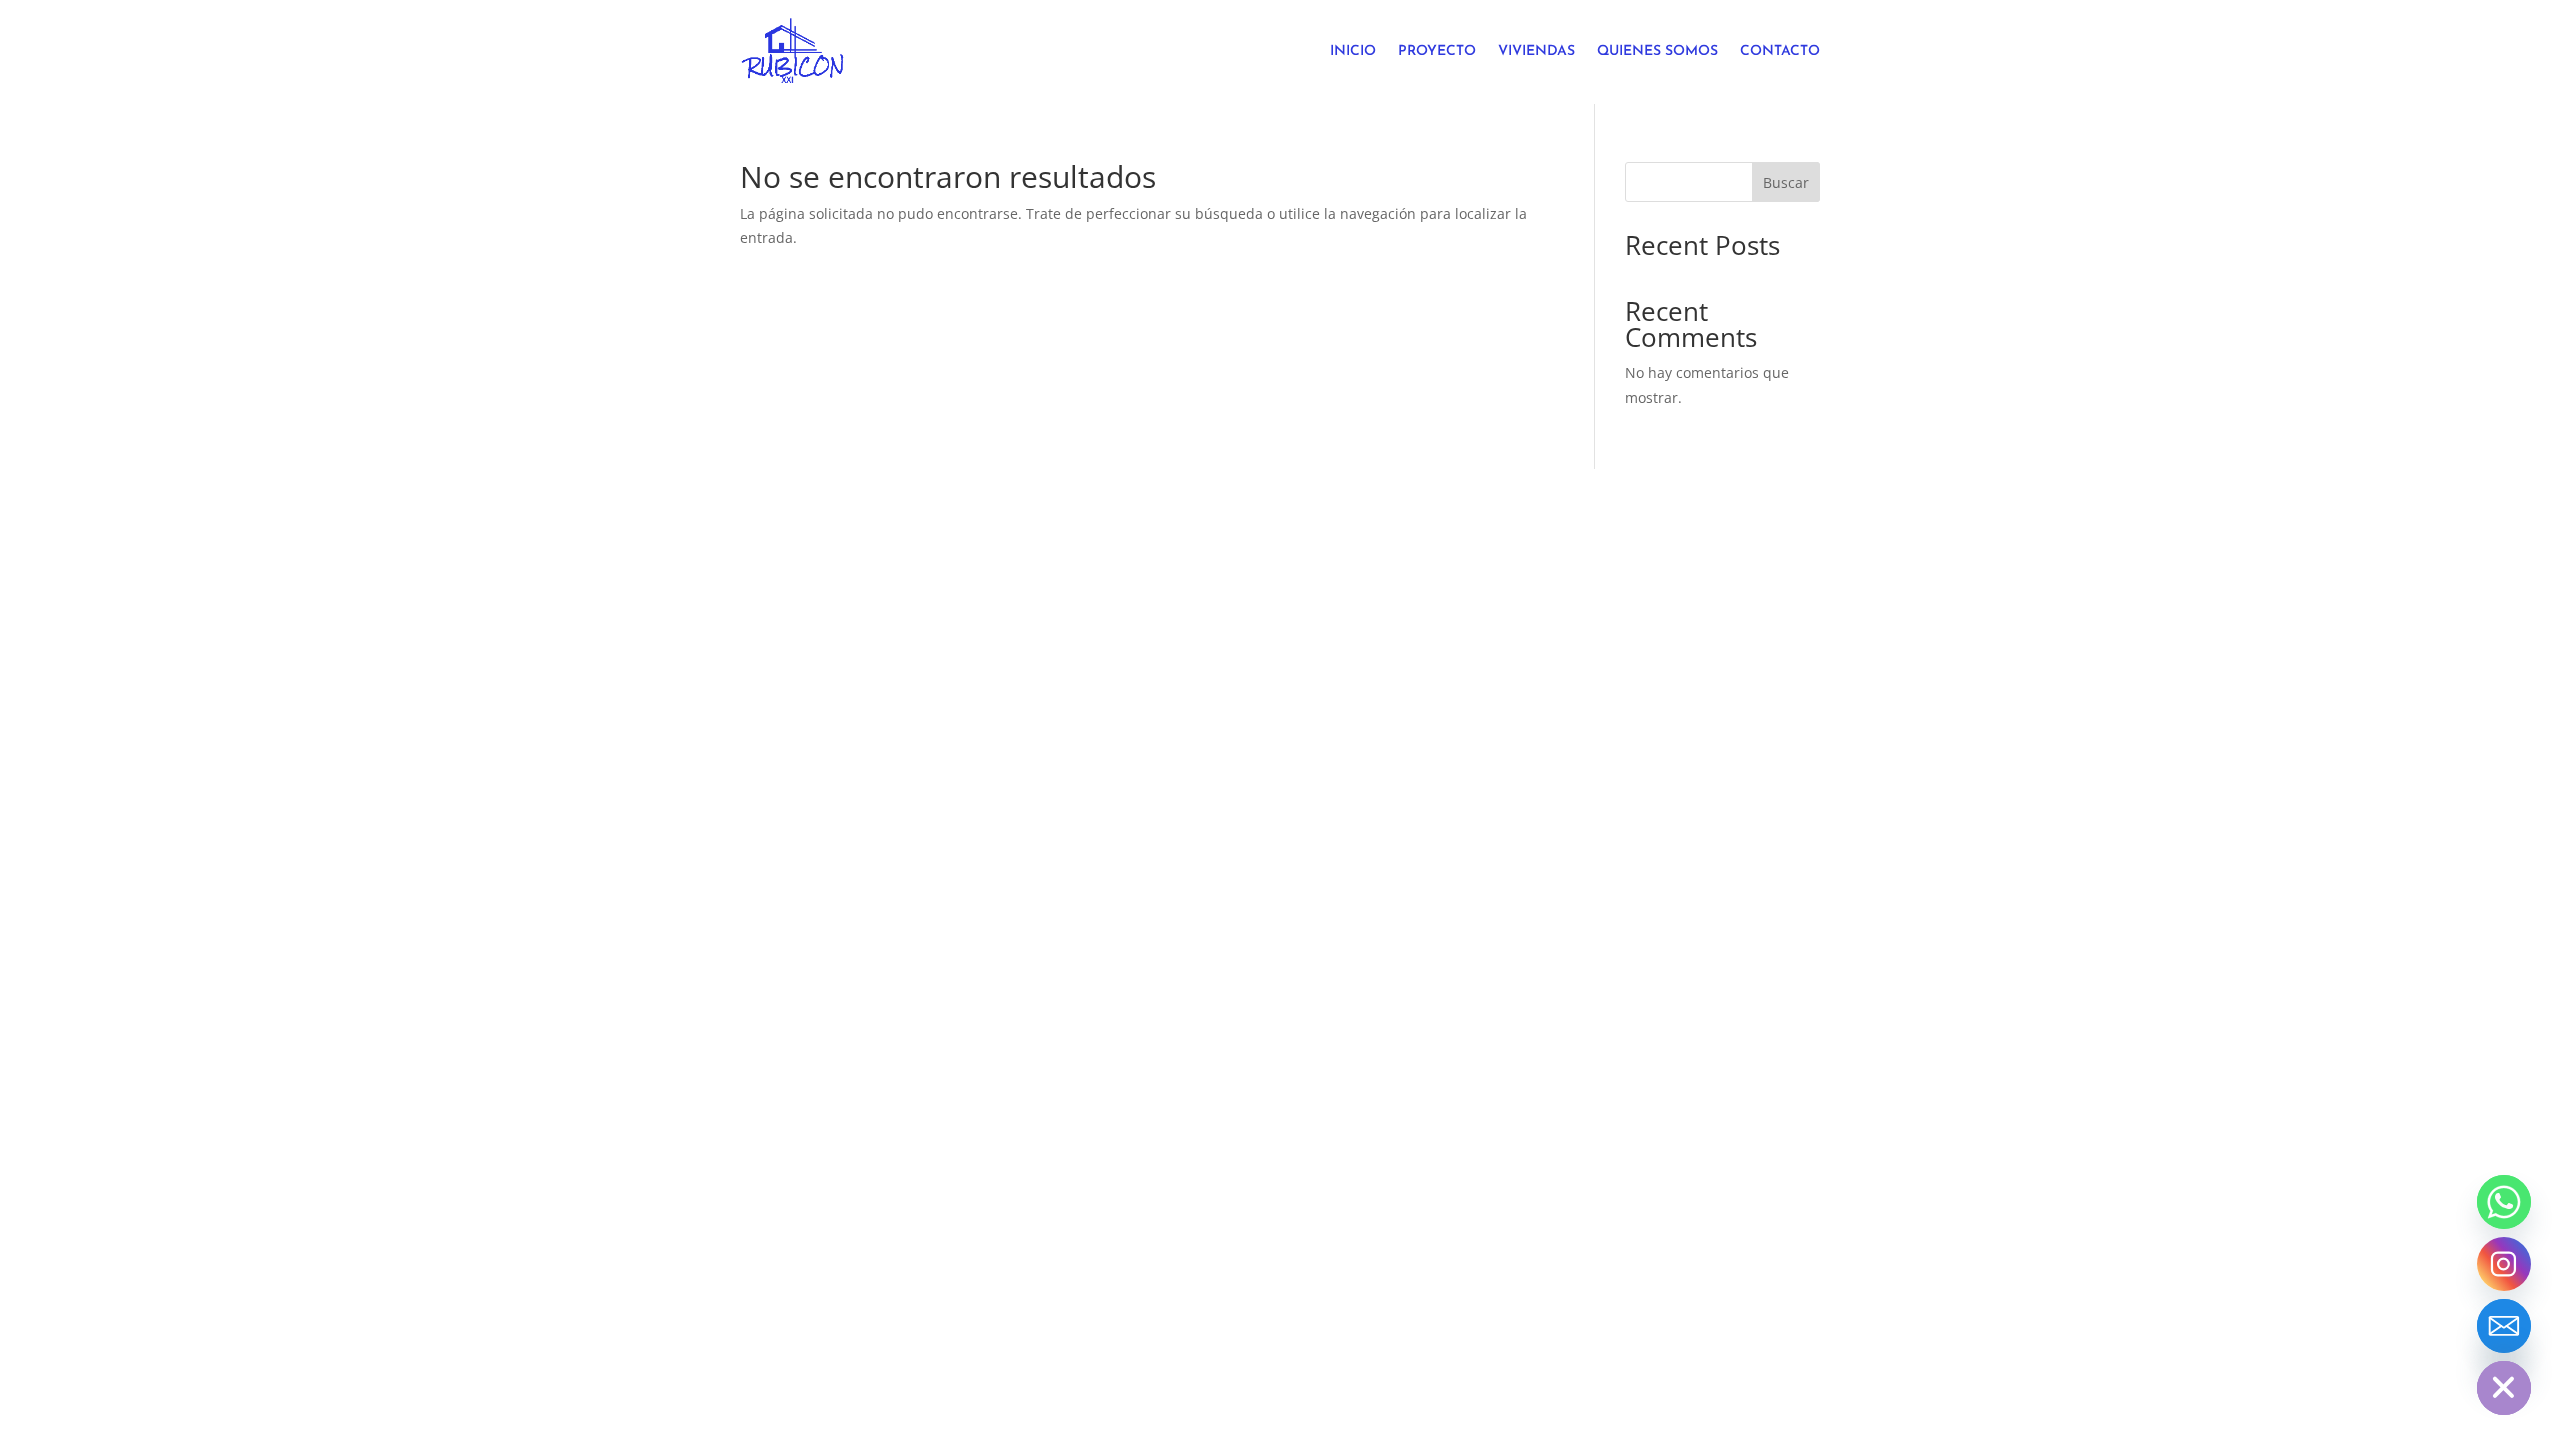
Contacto (1780, 51)
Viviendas (1536, 51)
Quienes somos (1657, 51)
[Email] (2504, 1326)
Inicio (1353, 51)
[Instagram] (2504, 1264)
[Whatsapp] (2504, 1202)
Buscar (1786, 182)
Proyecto (1437, 51)
